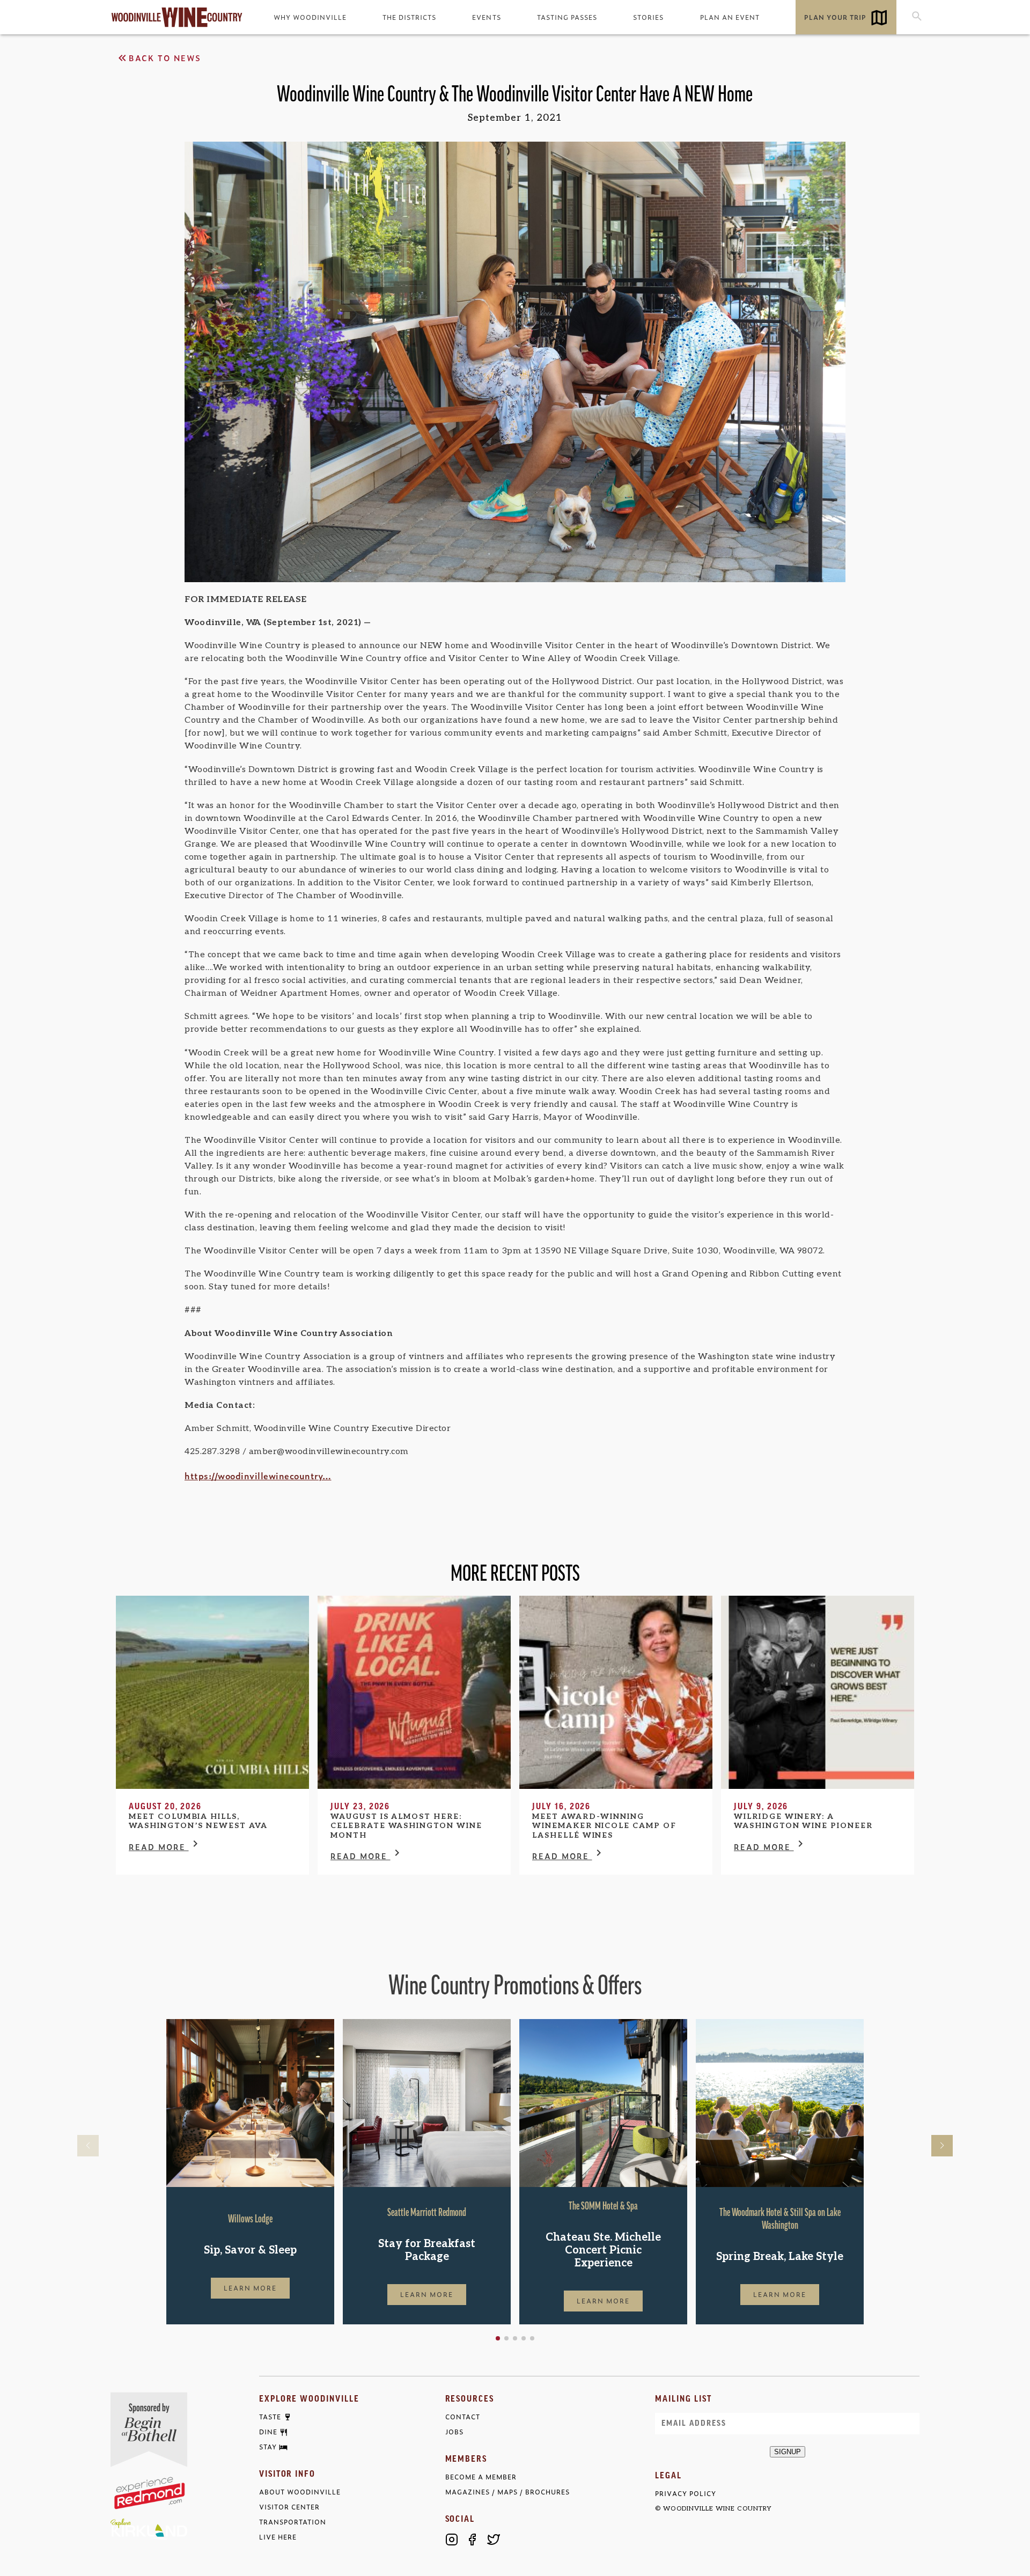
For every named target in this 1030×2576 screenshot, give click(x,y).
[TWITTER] (494, 2540)
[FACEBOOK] (473, 2540)
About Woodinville (300, 2492)
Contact (463, 2417)
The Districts (409, 17)
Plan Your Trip (835, 17)
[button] (498, 2338)
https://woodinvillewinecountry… (258, 1476)
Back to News (165, 58)
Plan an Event (730, 17)
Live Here (278, 2537)
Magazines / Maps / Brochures (507, 2492)
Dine (268, 2432)
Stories (648, 17)
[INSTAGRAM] (452, 2540)
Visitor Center (289, 2507)
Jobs (454, 2432)
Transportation (293, 2522)
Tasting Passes (567, 17)
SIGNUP (788, 2452)
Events (486, 17)
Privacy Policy (685, 2494)
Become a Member (481, 2477)
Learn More (251, 2288)
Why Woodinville (310, 17)
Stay (268, 2447)
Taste (270, 2417)
